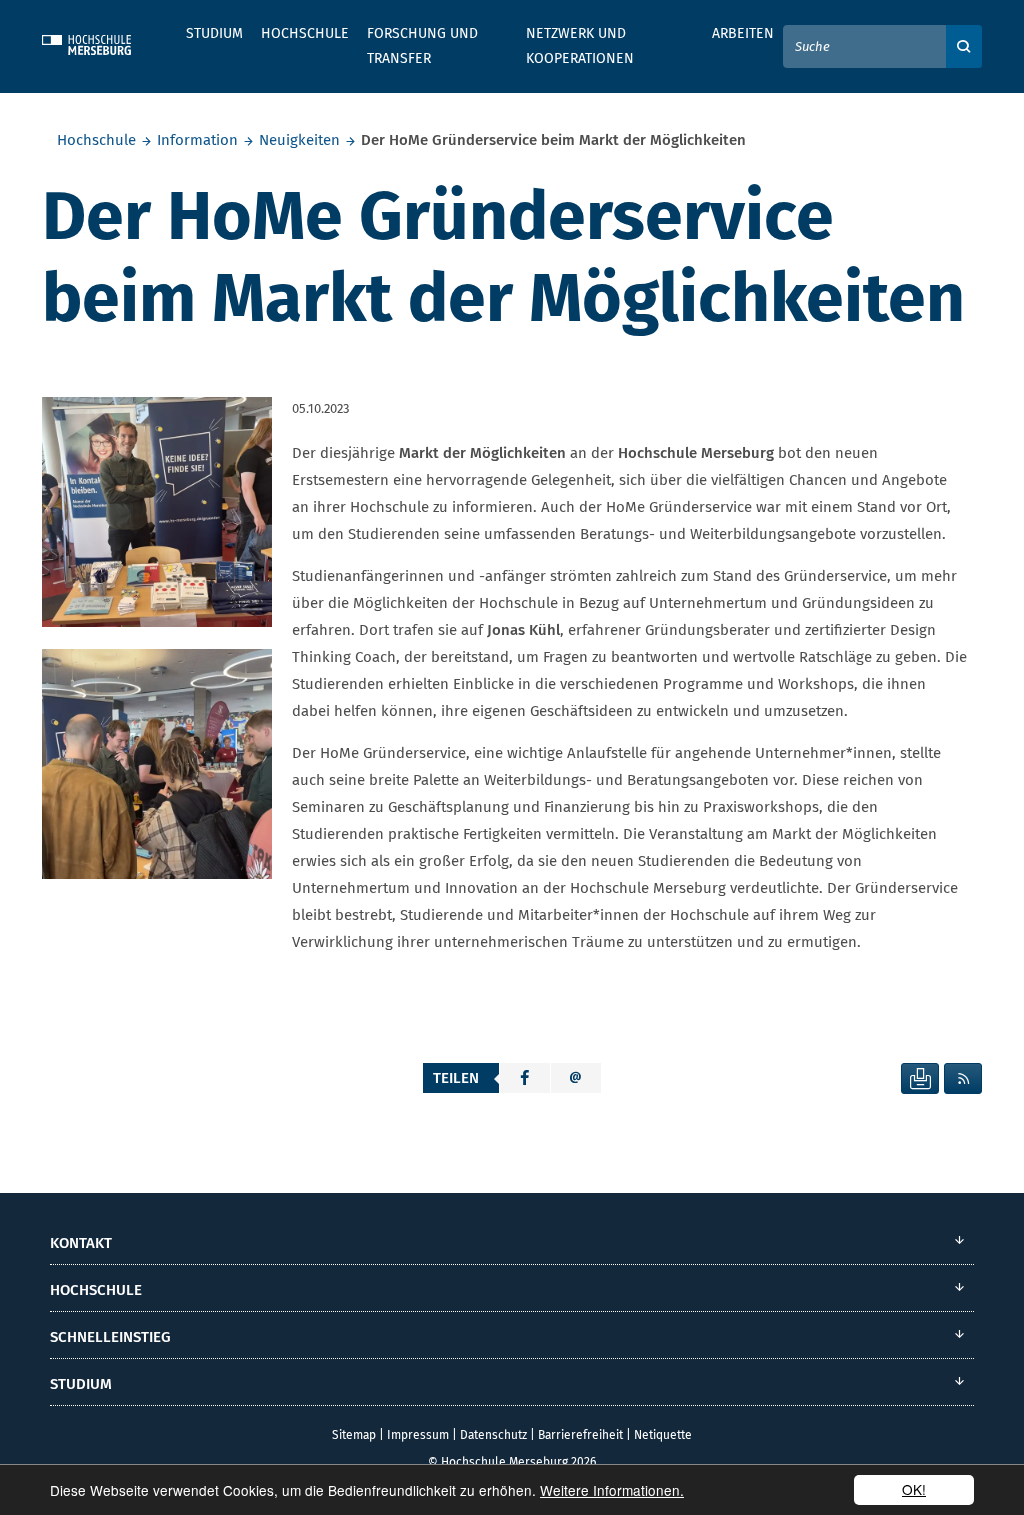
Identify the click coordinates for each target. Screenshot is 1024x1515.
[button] (525, 1078)
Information (197, 140)
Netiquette (663, 1435)
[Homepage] (102, 42)
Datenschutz (493, 1435)
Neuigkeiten (299, 140)
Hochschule (96, 140)
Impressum (418, 1435)
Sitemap (354, 1435)
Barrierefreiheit (580, 1435)
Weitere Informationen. (612, 1490)
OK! (914, 1489)
